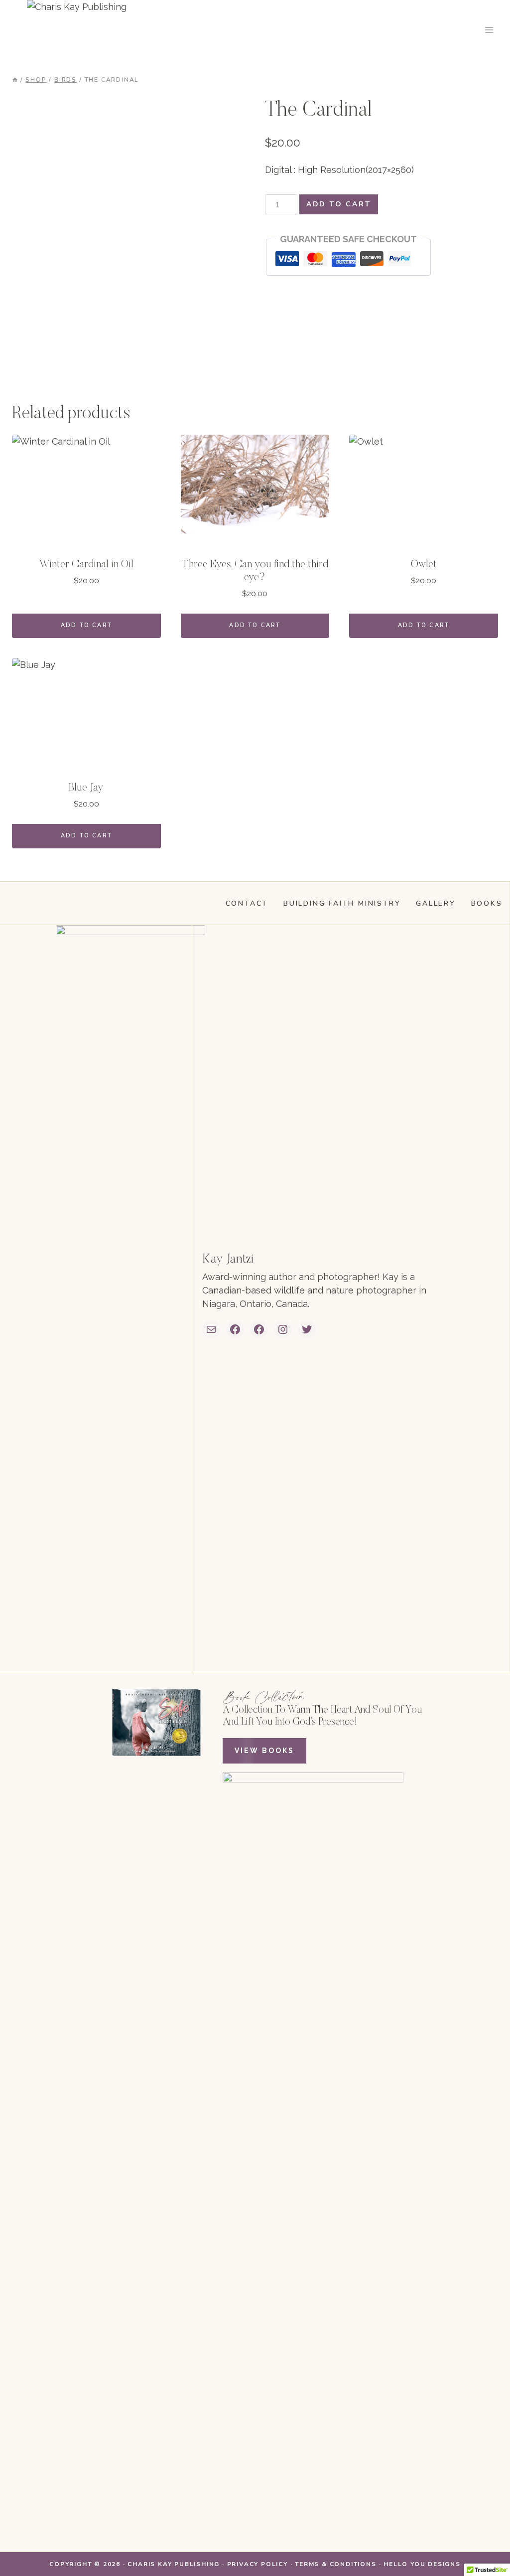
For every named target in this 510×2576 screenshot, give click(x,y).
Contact (247, 903)
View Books (264, 1751)
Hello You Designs (422, 2564)
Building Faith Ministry (342, 903)
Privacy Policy (257, 2564)
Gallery (436, 903)
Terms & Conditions (335, 2564)
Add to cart (339, 204)
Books (487, 903)
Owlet (424, 565)
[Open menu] (489, 30)
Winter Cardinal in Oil (86, 565)
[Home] (15, 80)
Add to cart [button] (86, 625)
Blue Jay (86, 788)
